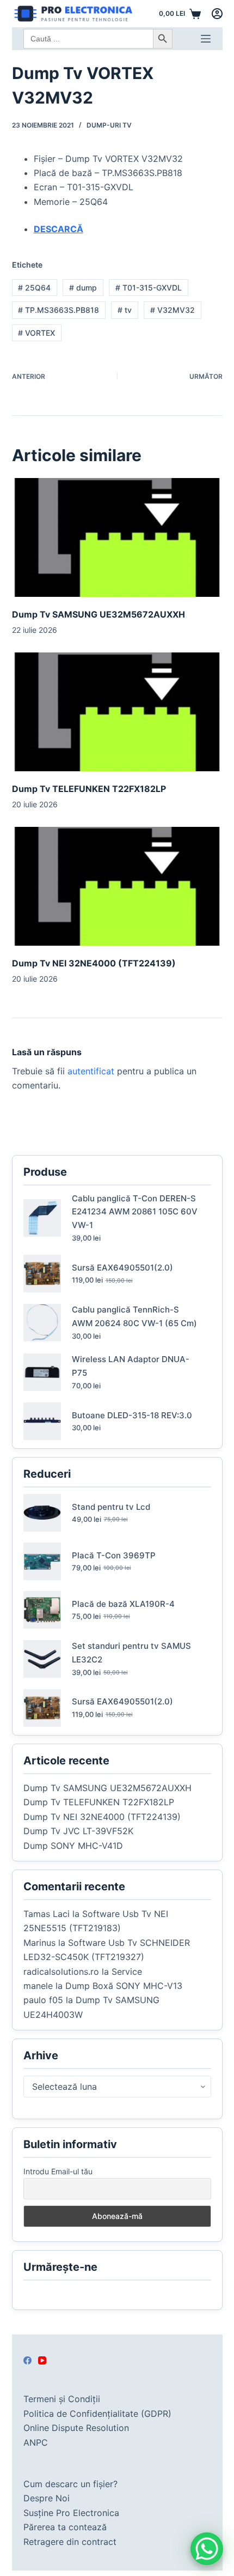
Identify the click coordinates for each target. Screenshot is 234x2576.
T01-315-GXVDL (149, 288)
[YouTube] (42, 2360)
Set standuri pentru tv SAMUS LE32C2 (131, 1653)
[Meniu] (206, 39)
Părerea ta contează (65, 2527)
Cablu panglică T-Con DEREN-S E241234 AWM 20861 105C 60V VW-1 (135, 1212)
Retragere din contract (70, 2542)
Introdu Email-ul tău (58, 2171)
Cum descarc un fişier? (70, 2484)
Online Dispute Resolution (76, 2428)
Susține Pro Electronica (71, 2513)
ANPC (36, 2442)
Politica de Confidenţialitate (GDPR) (97, 2414)
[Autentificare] (217, 14)
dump (83, 288)
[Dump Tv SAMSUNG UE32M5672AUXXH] (117, 537)
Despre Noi (47, 2498)
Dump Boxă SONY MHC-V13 (124, 1986)
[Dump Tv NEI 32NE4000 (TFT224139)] (117, 886)
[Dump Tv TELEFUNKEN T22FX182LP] (117, 712)
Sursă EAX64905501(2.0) (122, 1268)
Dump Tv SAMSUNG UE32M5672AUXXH (98, 614)
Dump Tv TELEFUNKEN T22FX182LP (89, 789)
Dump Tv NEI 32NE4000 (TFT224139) (94, 963)
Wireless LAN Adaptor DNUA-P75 (131, 1366)
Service (127, 1972)
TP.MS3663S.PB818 (59, 310)
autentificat (91, 1071)
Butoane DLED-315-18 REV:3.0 (132, 1415)
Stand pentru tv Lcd (111, 1507)
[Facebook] (27, 2360)
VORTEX (36, 333)
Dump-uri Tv (109, 125)
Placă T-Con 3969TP (114, 1555)
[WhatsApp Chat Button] (207, 2549)
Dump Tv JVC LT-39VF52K (78, 1831)
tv (125, 310)
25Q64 (34, 288)
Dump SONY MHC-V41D (73, 1846)
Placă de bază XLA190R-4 (123, 1604)
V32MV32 (173, 310)
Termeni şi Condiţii (62, 2399)
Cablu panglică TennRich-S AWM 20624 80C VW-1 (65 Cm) (134, 1316)
